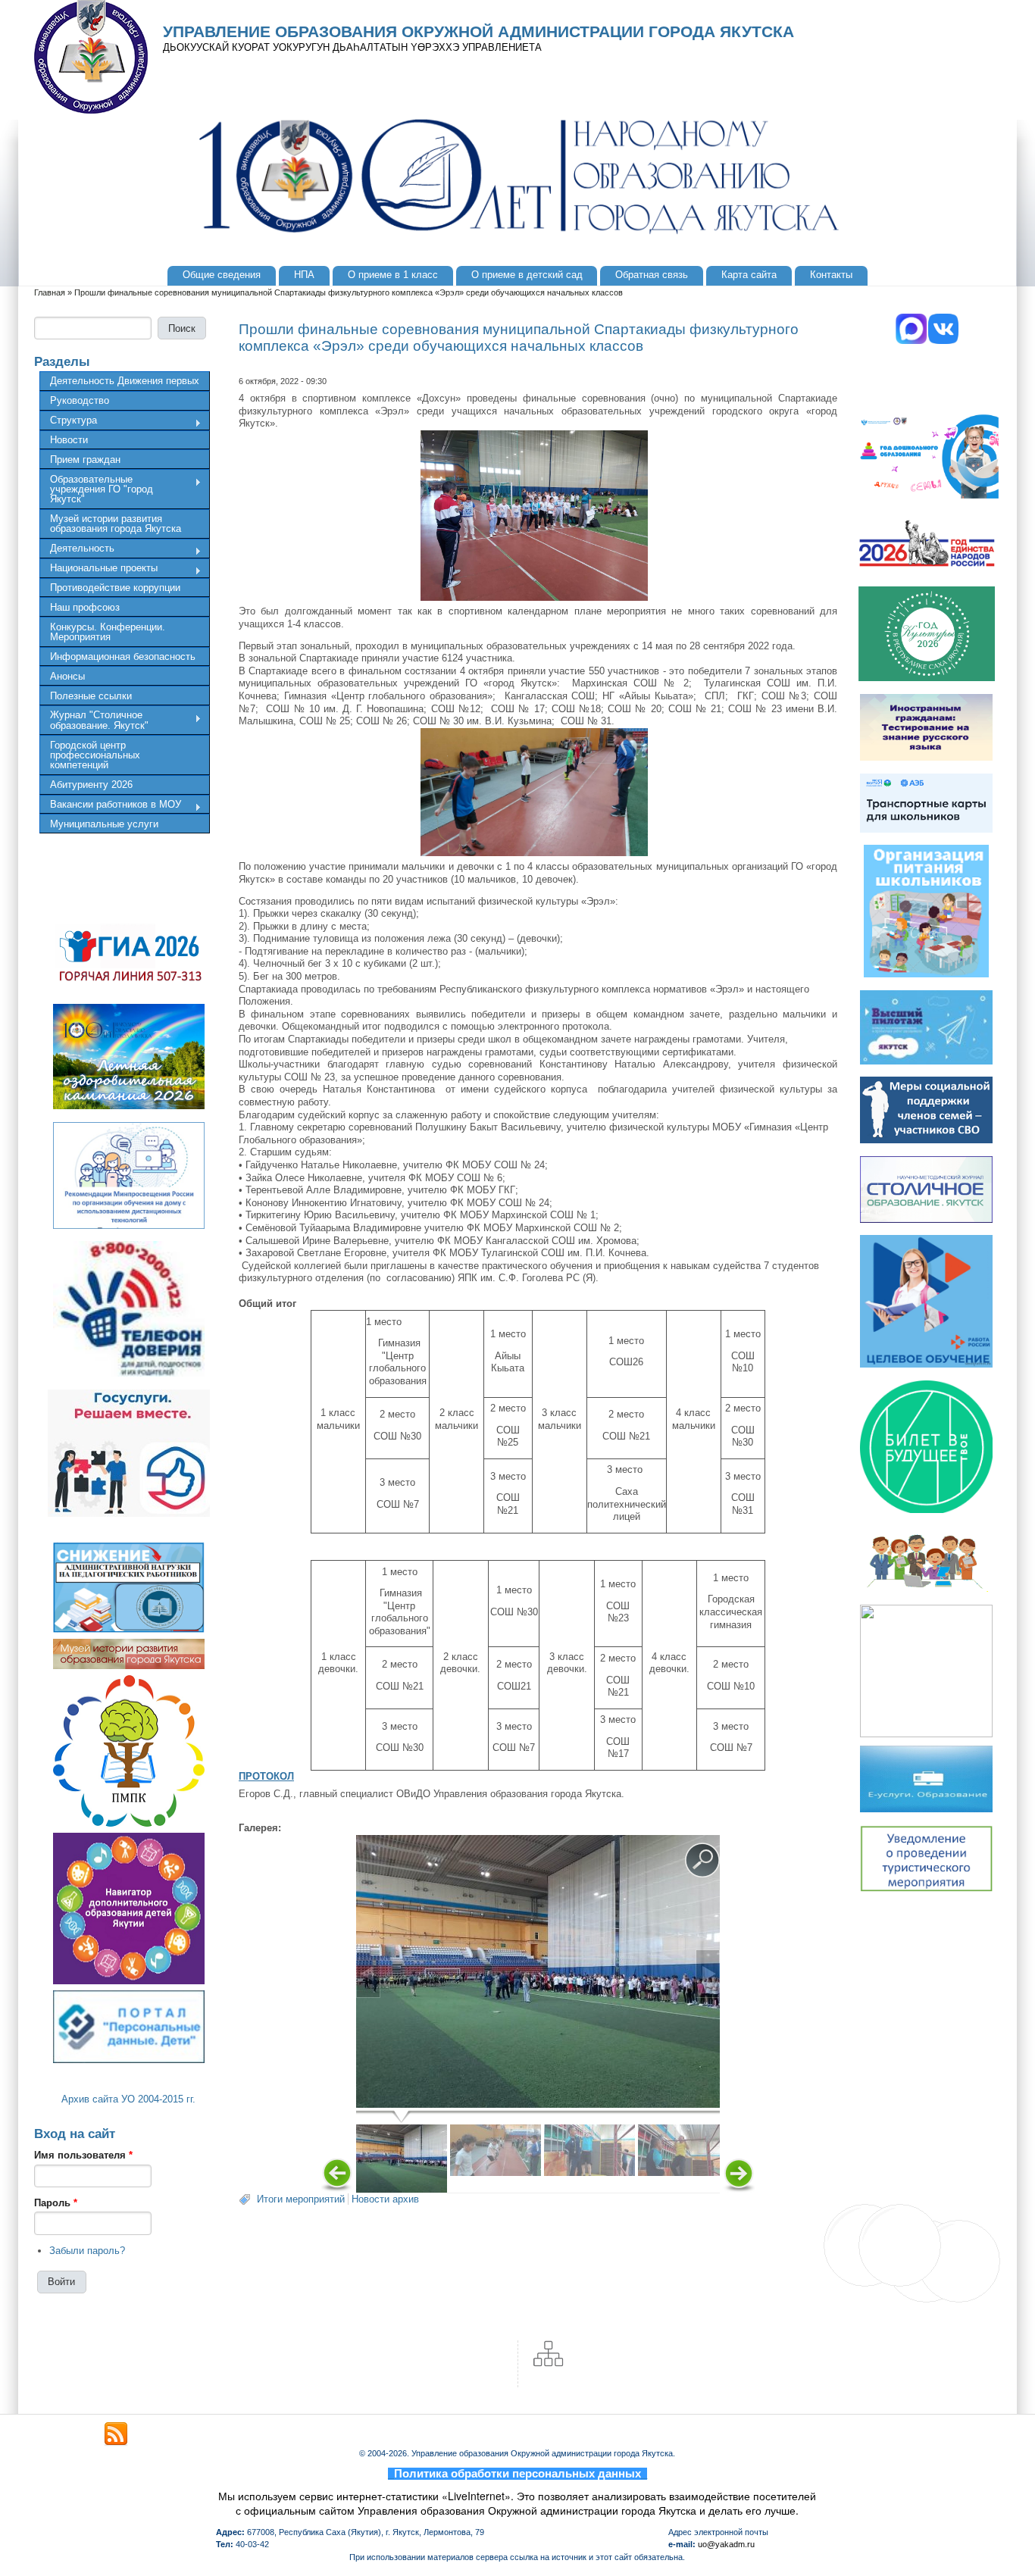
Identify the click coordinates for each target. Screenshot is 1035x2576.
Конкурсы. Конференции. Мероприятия (108, 632)
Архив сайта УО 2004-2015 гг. (128, 2099)
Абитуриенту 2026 (91, 785)
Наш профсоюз (85, 607)
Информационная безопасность (123, 657)
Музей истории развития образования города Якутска (116, 524)
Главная (50, 292)
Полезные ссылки (91, 696)
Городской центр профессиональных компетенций (95, 755)
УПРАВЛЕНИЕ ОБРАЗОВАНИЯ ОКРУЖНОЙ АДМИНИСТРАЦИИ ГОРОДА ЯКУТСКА (478, 32)
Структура (68, 422)
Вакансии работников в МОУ (110, 806)
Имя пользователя (83, 2155)
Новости (69, 440)
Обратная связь (652, 275)
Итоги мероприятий (301, 2199)
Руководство (80, 400)
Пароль (56, 2203)
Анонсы (67, 676)
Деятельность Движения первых (125, 381)
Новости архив (385, 2199)
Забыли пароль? (87, 2251)
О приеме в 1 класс (393, 275)
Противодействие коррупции (115, 588)
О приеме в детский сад (527, 275)
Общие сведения (222, 275)
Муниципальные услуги (104, 824)
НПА (304, 275)
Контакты (831, 275)
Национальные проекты (98, 570)
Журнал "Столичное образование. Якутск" (94, 720)
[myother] (116, 2434)
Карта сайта (749, 275)
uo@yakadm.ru (726, 2544)
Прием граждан (85, 460)
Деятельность (77, 550)
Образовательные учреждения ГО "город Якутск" (96, 489)
